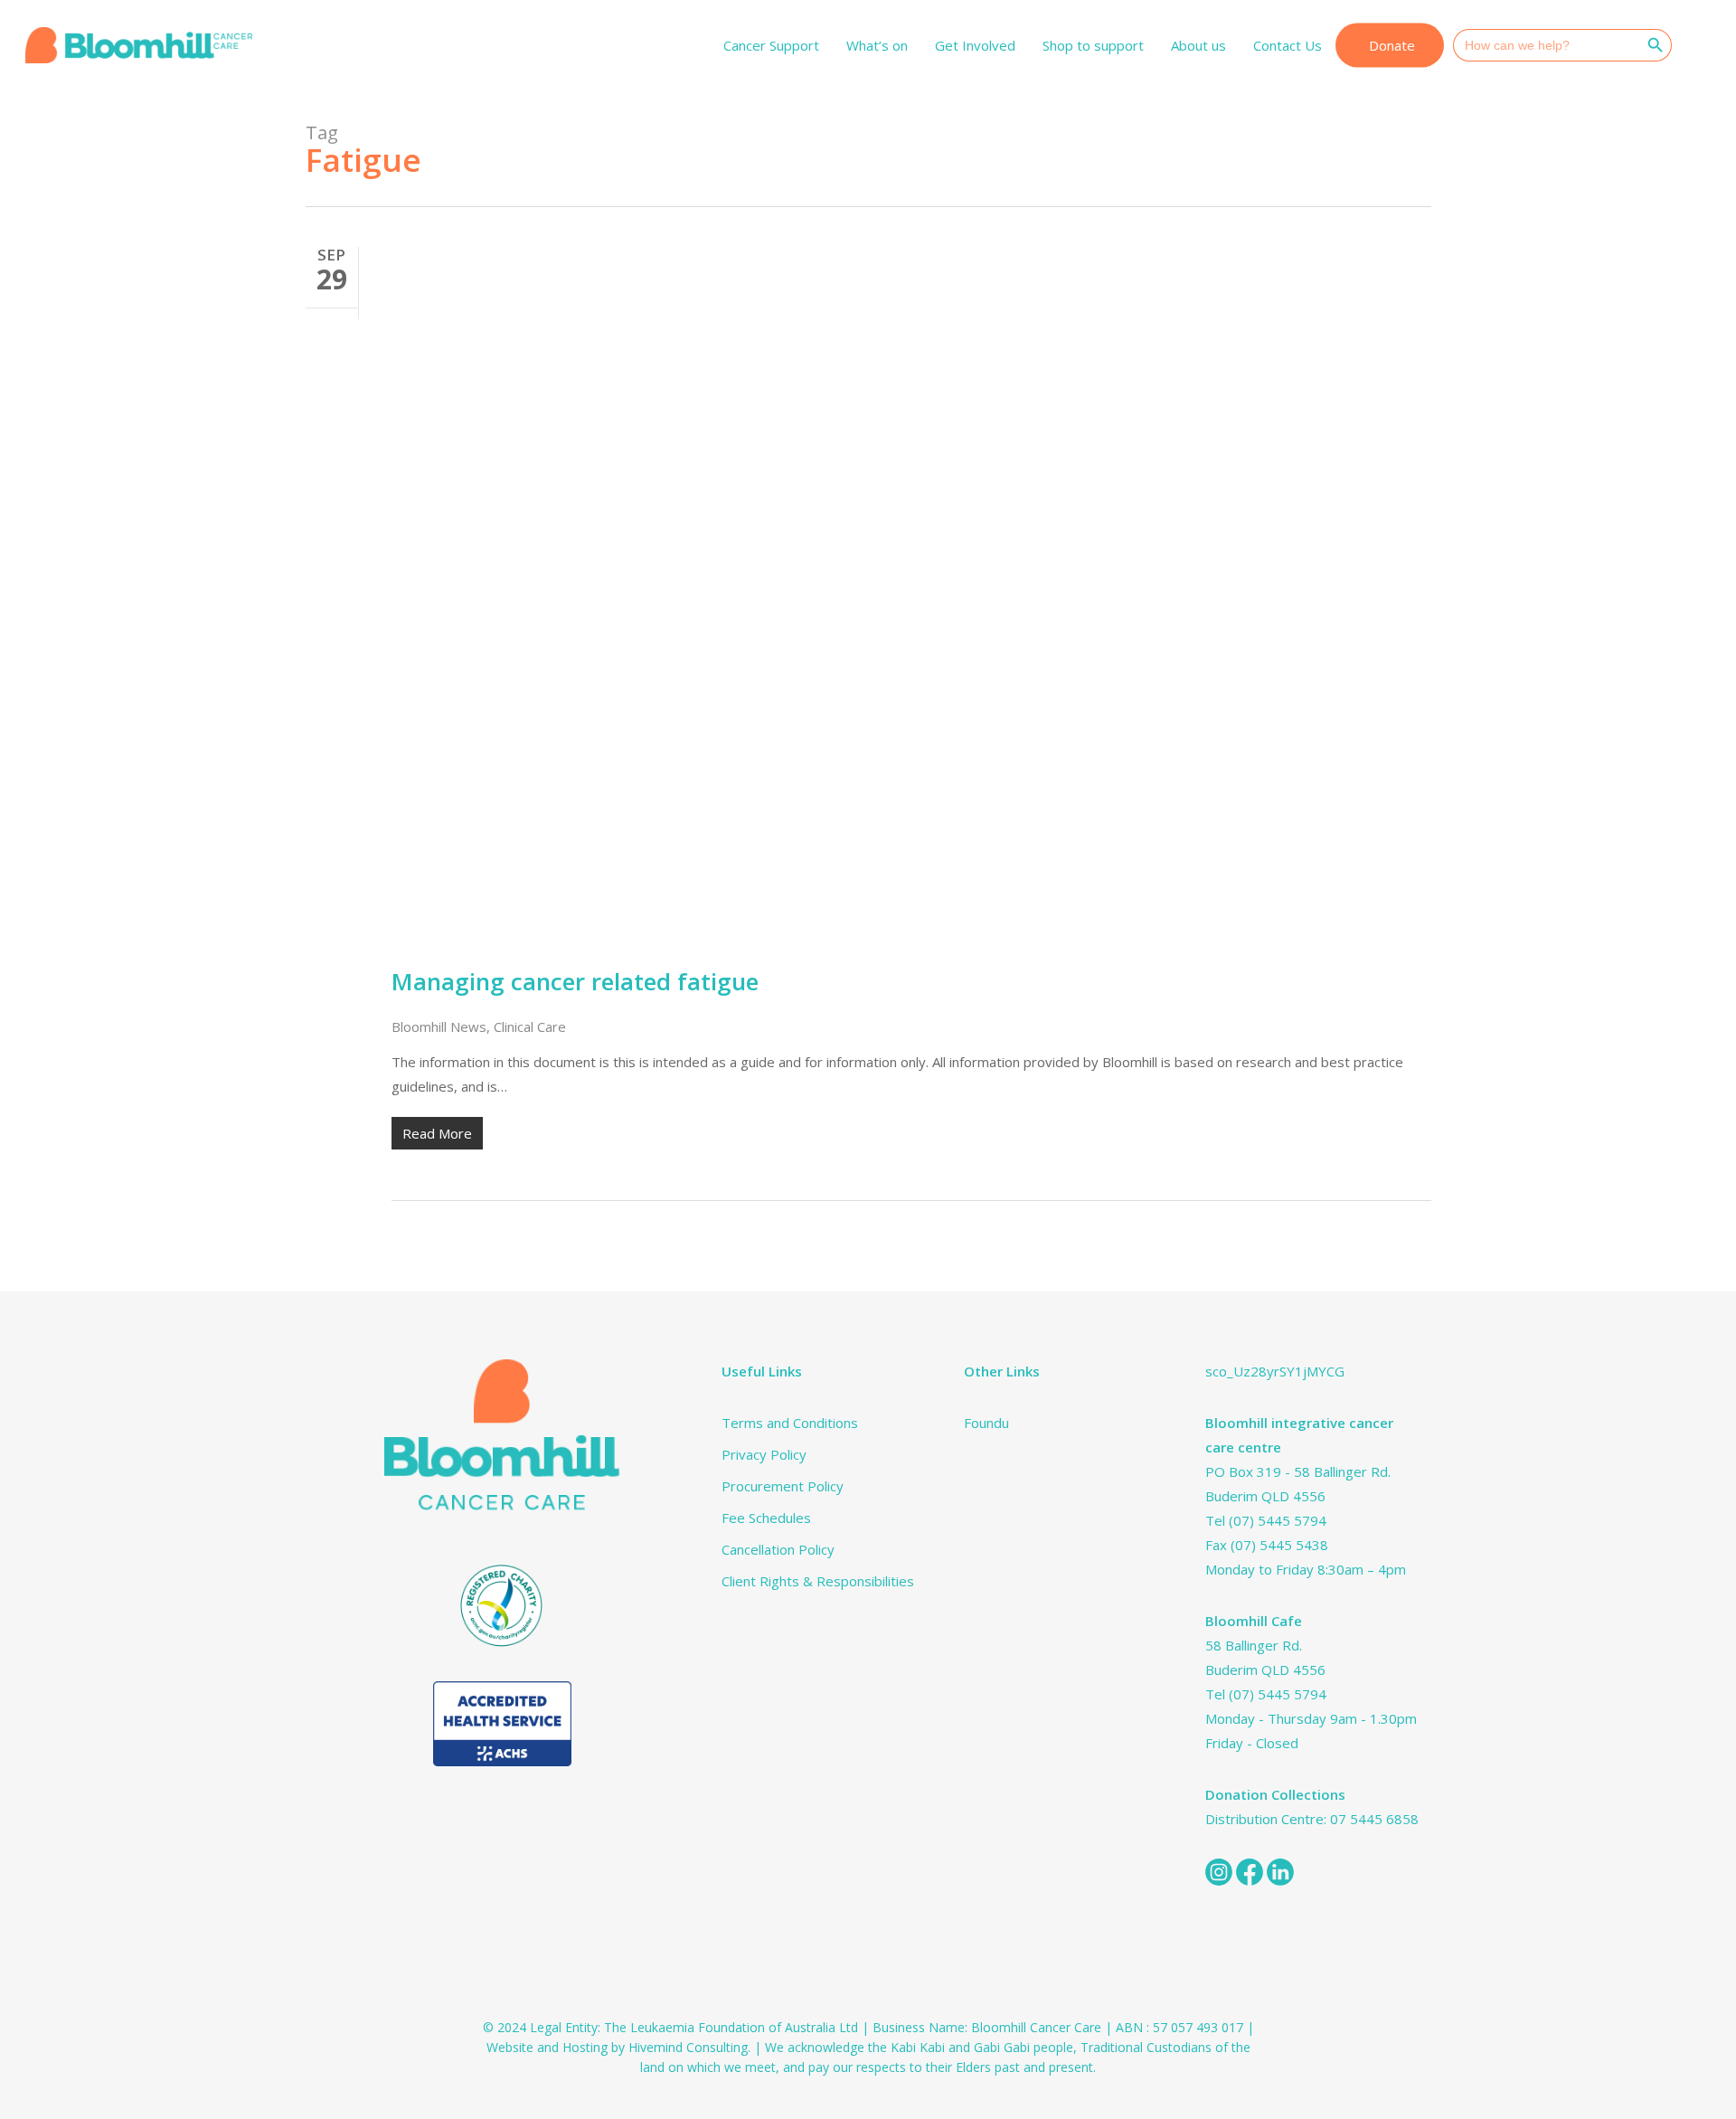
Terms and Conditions (790, 1423)
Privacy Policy (764, 1454)
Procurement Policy (783, 1486)
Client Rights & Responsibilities (818, 1581)
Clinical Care (530, 1026)
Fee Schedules (766, 1518)
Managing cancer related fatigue (575, 981)
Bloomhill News (439, 1026)
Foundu (986, 1423)
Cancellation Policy (778, 1549)
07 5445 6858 (1374, 1819)
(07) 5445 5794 (1278, 1520)
